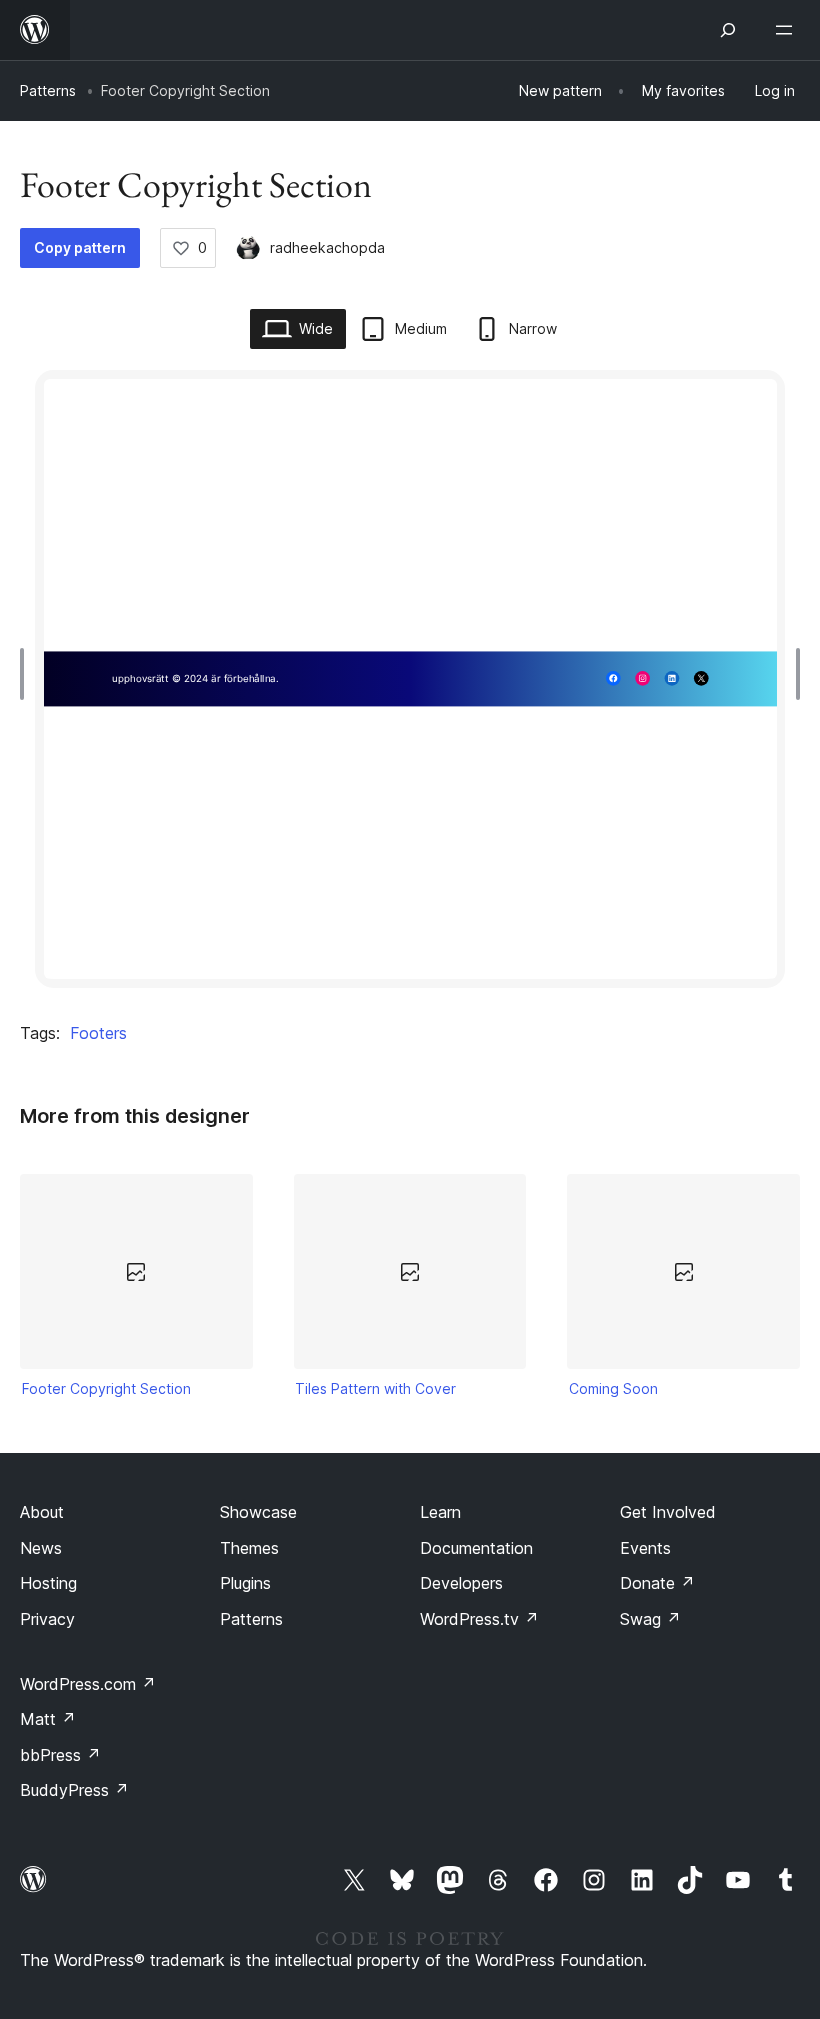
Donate (657, 1583)
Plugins (245, 1583)
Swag (650, 1619)
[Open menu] (788, 30)
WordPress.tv (479, 1619)
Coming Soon (613, 1388)
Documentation (476, 1548)
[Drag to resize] (27, 674)
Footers (98, 1033)
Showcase (258, 1512)
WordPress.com (88, 1684)
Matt (48, 1719)
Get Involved (668, 1512)
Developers (461, 1583)
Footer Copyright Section (106, 1388)
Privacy (47, 1619)
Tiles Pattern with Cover (375, 1388)
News (41, 1548)
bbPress (60, 1755)
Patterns (48, 90)
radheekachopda (327, 247)
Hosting (48, 1583)
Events (645, 1548)
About (42, 1512)
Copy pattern (80, 247)
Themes (249, 1548)
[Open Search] (728, 30)
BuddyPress (74, 1790)
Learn (440, 1512)
